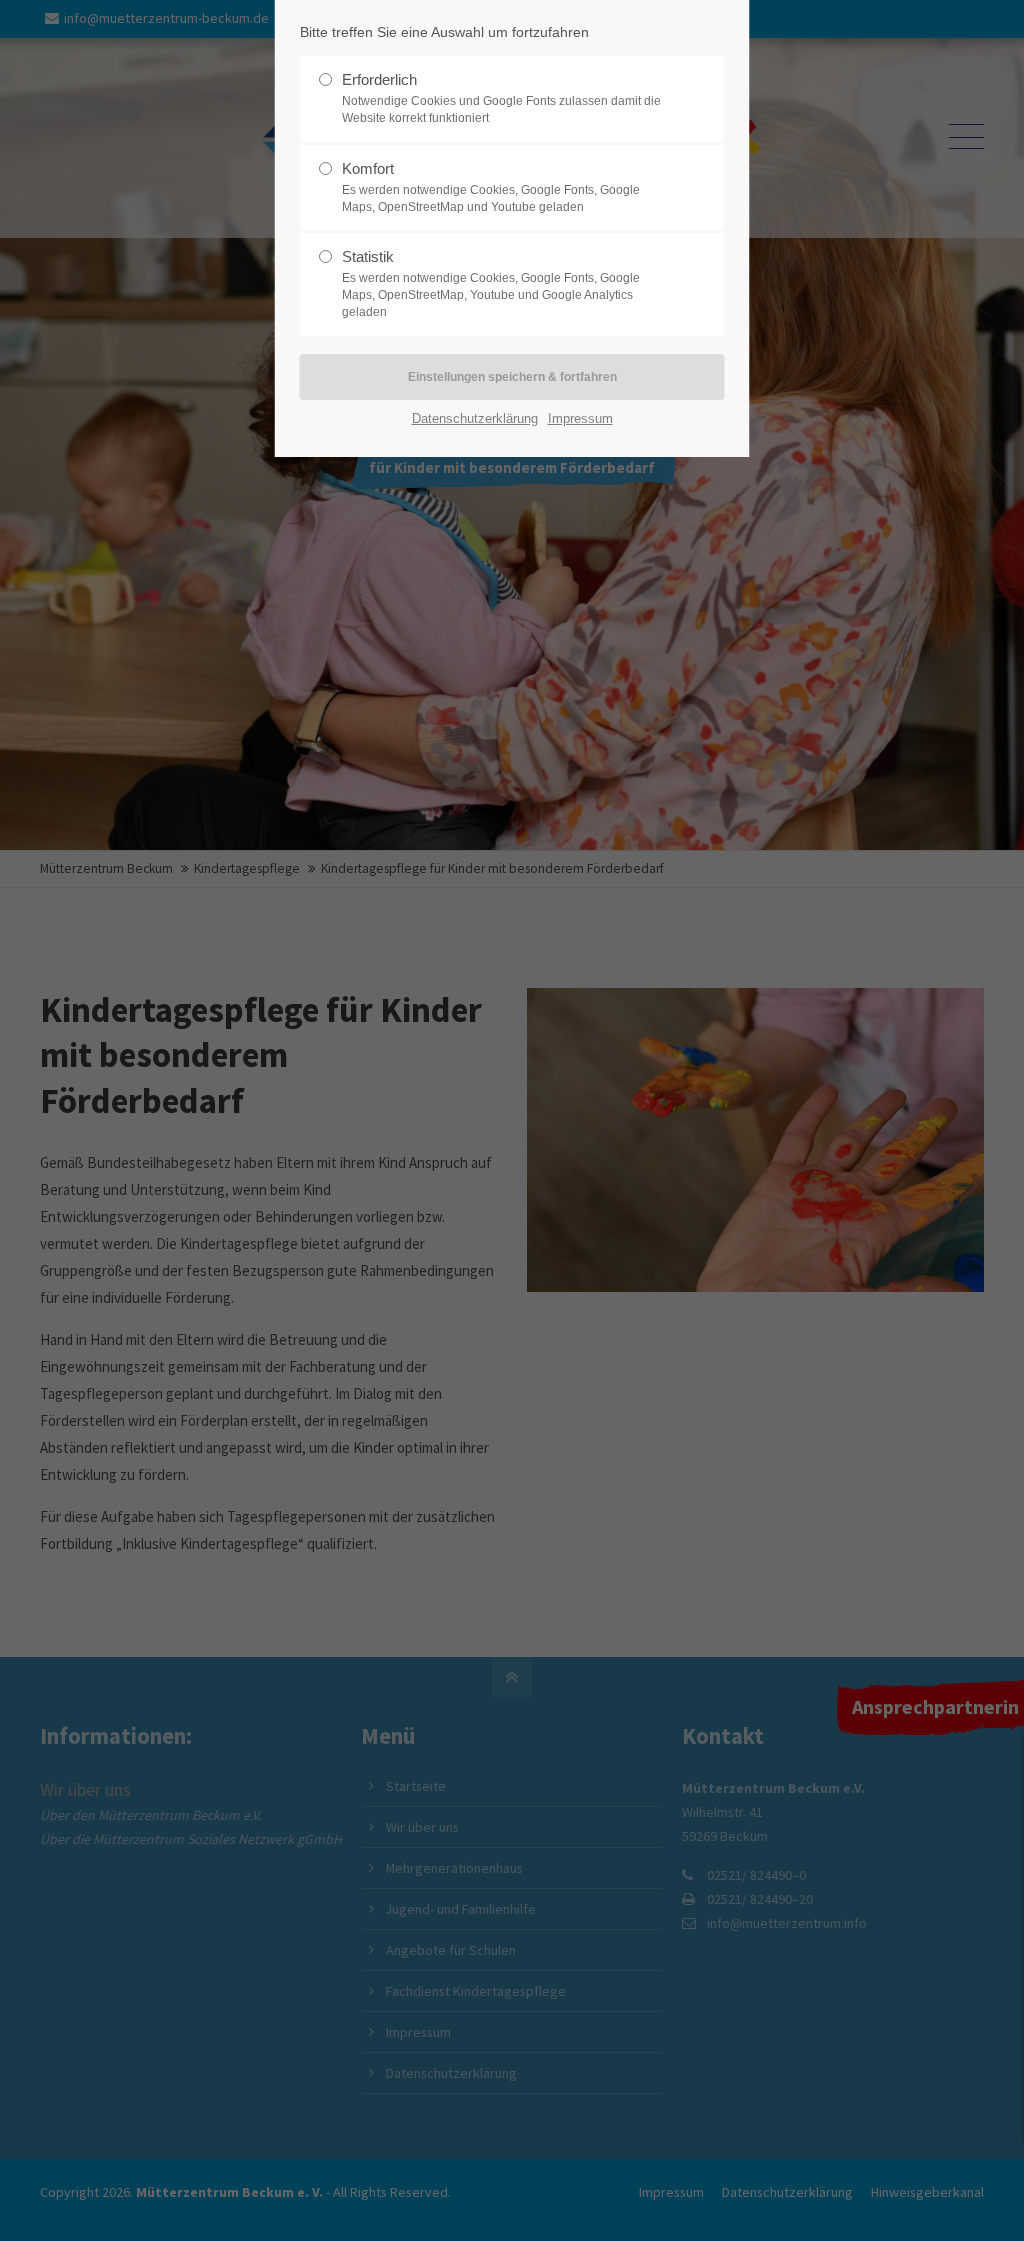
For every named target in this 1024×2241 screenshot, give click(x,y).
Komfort (491, 187)
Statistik (491, 283)
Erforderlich (501, 98)
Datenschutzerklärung (475, 418)
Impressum (580, 418)
